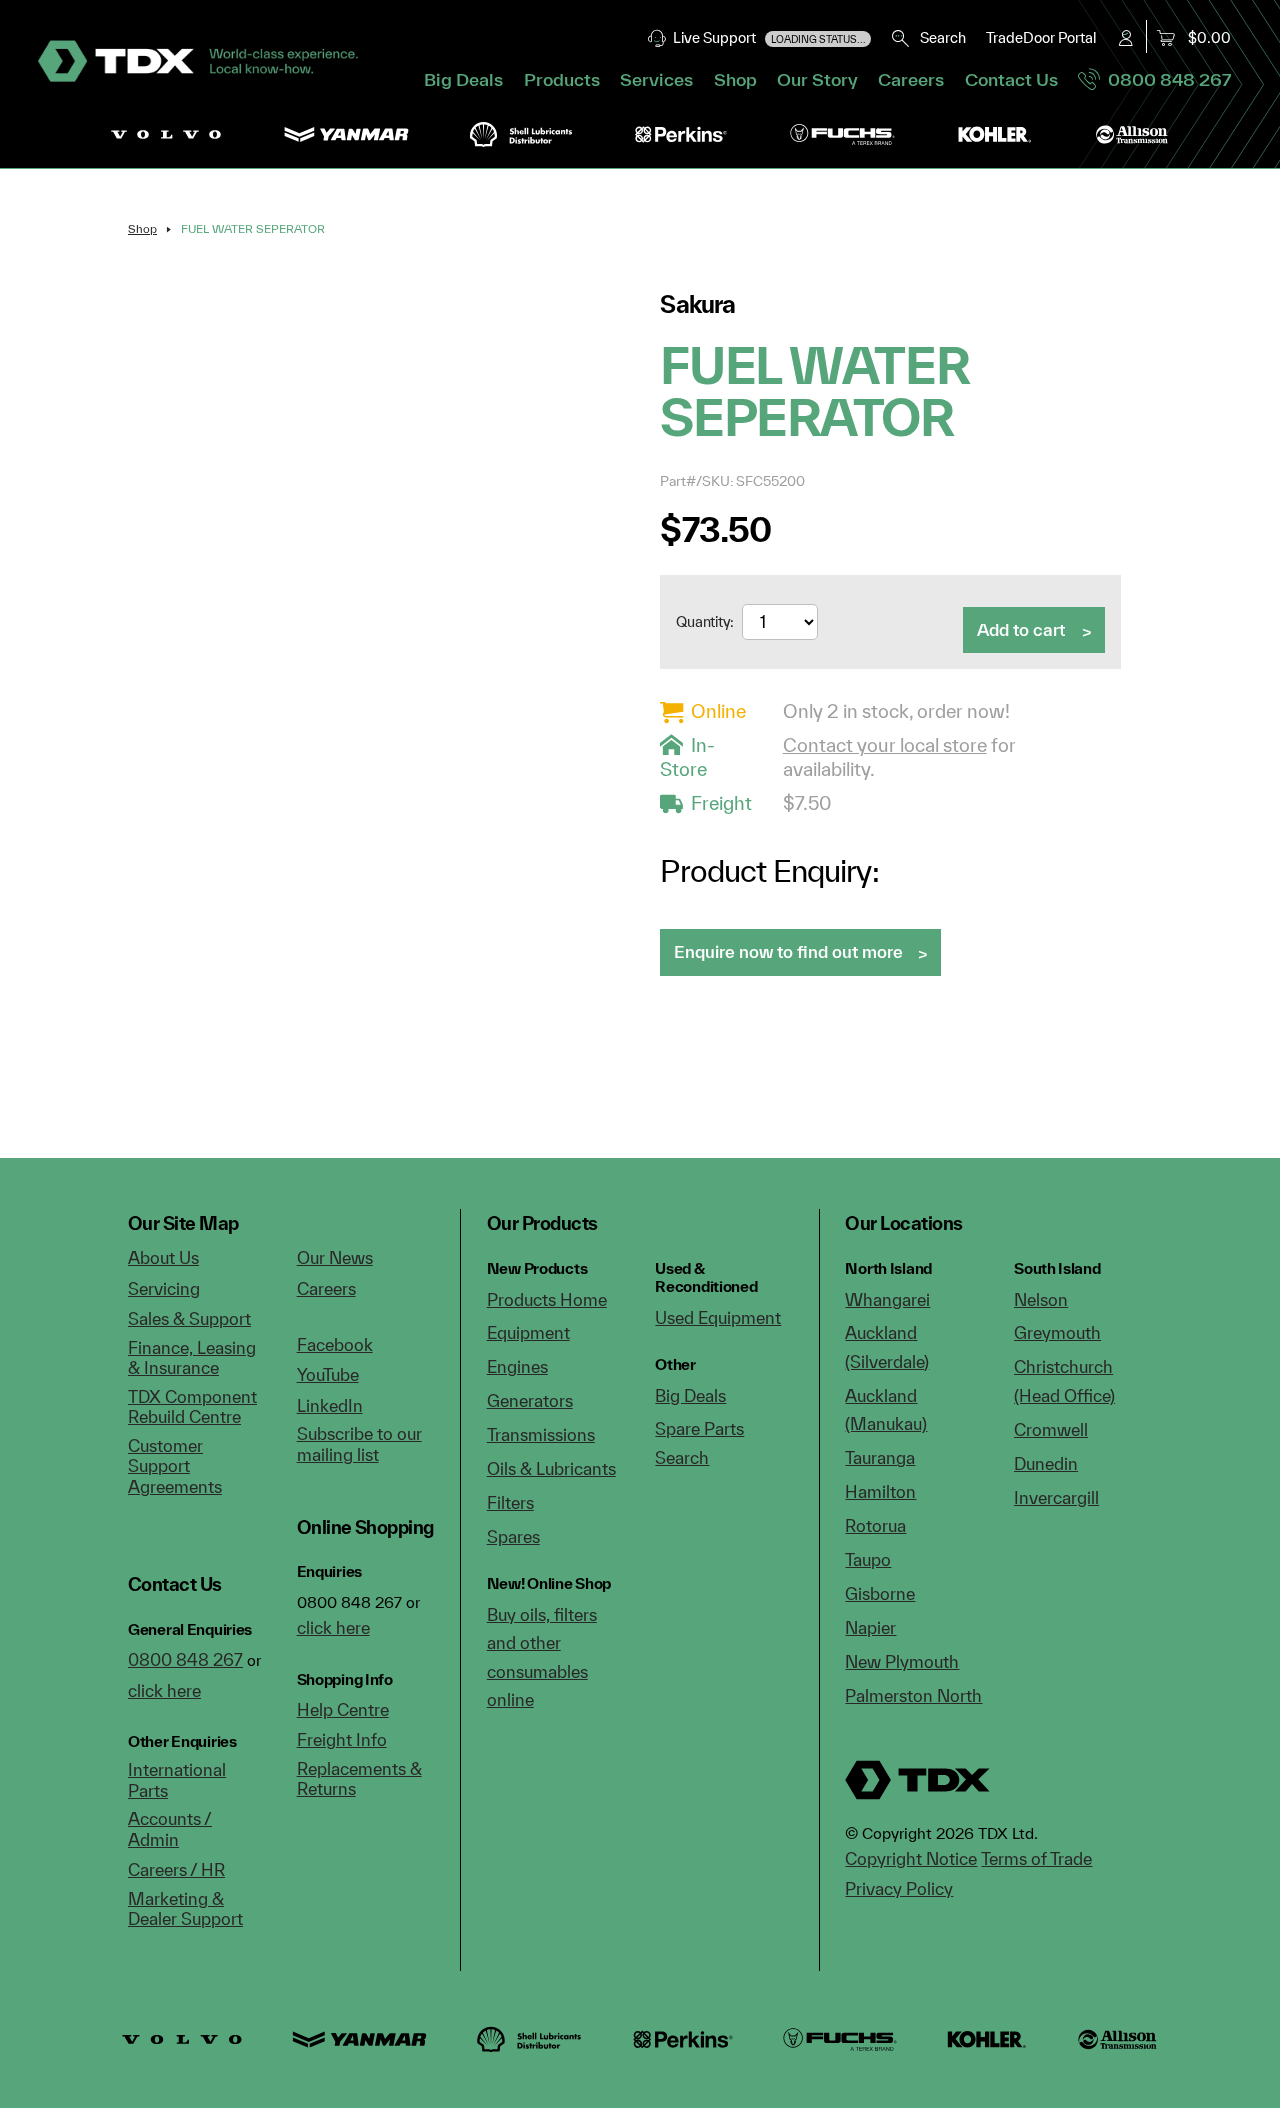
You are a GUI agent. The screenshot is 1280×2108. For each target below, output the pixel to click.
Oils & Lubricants (551, 1468)
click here (164, 1690)
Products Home (547, 1299)
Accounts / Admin (170, 1829)
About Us (163, 1257)
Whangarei (887, 1299)
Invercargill (1056, 1497)
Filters (510, 1502)
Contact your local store (885, 745)
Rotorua (875, 1525)
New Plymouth (902, 1661)
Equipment (528, 1332)
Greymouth (1057, 1332)
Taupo (868, 1559)
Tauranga (880, 1457)
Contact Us (1011, 79)
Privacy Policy (899, 1888)
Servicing (164, 1288)
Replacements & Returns (359, 1779)
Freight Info (342, 1739)
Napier (870, 1627)
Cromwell (1051, 1429)
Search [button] (938, 37)
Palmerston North (913, 1695)
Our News (335, 1257)
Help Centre (343, 1709)
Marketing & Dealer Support (185, 1909)
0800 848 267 (1165, 79)
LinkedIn (330, 1405)
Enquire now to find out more (788, 951)
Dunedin (1046, 1463)
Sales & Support (189, 1318)
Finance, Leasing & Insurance (192, 1358)
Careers (911, 79)
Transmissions (541, 1434)
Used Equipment (718, 1317)
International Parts (177, 1780)
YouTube (328, 1374)
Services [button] (656, 79)
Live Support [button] (766, 37)
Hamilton (880, 1491)
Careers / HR (176, 1869)
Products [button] (562, 79)
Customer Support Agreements (175, 1466)
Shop (735, 79)
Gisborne (880, 1593)
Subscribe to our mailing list (359, 1444)
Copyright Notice (911, 1858)
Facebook (335, 1344)
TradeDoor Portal (1041, 37)
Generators (530, 1400)
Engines (517, 1366)
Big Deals (463, 79)
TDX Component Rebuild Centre (192, 1407)
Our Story (817, 79)
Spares (513, 1536)
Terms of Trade (1036, 1858)
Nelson (1041, 1299)
